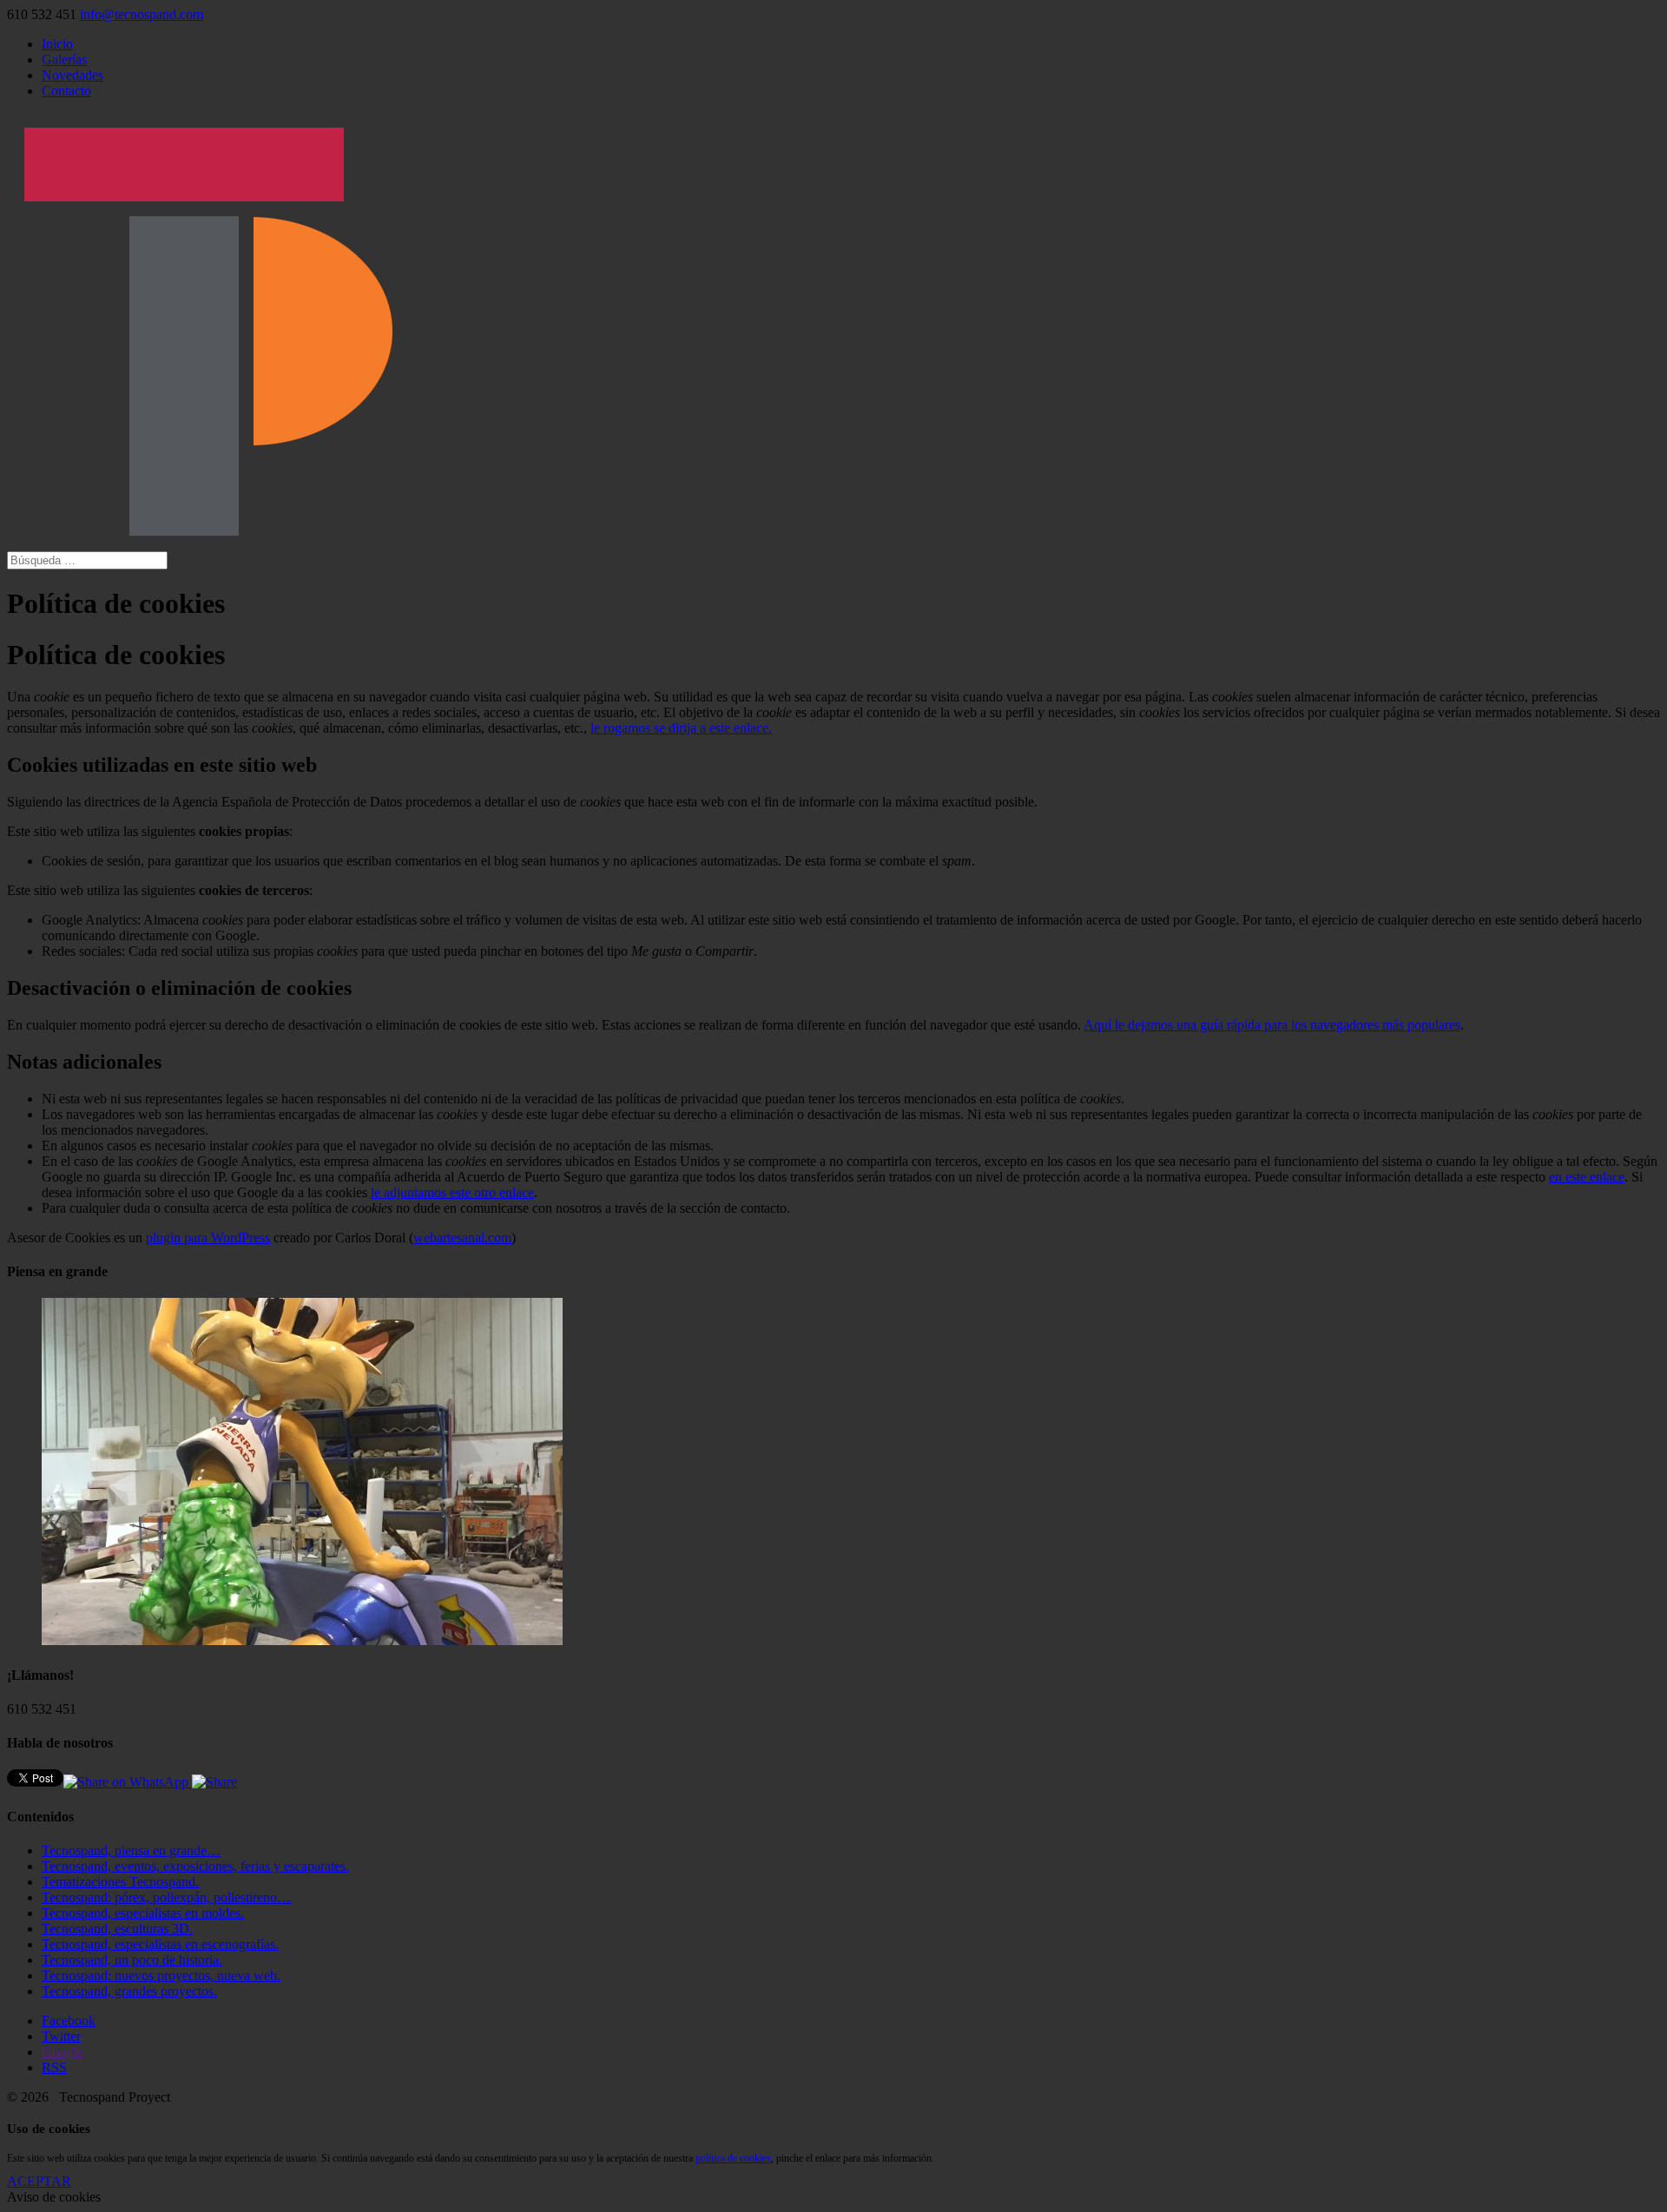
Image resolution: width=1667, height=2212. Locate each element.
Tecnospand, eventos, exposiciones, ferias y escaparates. (195, 1866)
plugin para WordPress (208, 1238)
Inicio (57, 44)
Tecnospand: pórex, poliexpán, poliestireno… (166, 1897)
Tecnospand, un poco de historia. (132, 1960)
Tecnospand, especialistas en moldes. (143, 1913)
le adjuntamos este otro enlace (452, 1192)
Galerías (64, 59)
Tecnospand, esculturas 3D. (117, 1929)
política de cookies (733, 2158)
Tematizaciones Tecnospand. (120, 1882)
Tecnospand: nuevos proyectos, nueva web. (161, 1975)
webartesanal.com (462, 1238)
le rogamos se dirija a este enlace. (681, 728)
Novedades (72, 75)
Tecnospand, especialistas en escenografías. (160, 1944)
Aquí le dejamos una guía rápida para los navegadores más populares (1272, 1025)
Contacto (66, 91)
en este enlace (1587, 1177)
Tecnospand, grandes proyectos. (129, 1991)
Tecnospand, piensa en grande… (131, 1850)
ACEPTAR (39, 2181)
